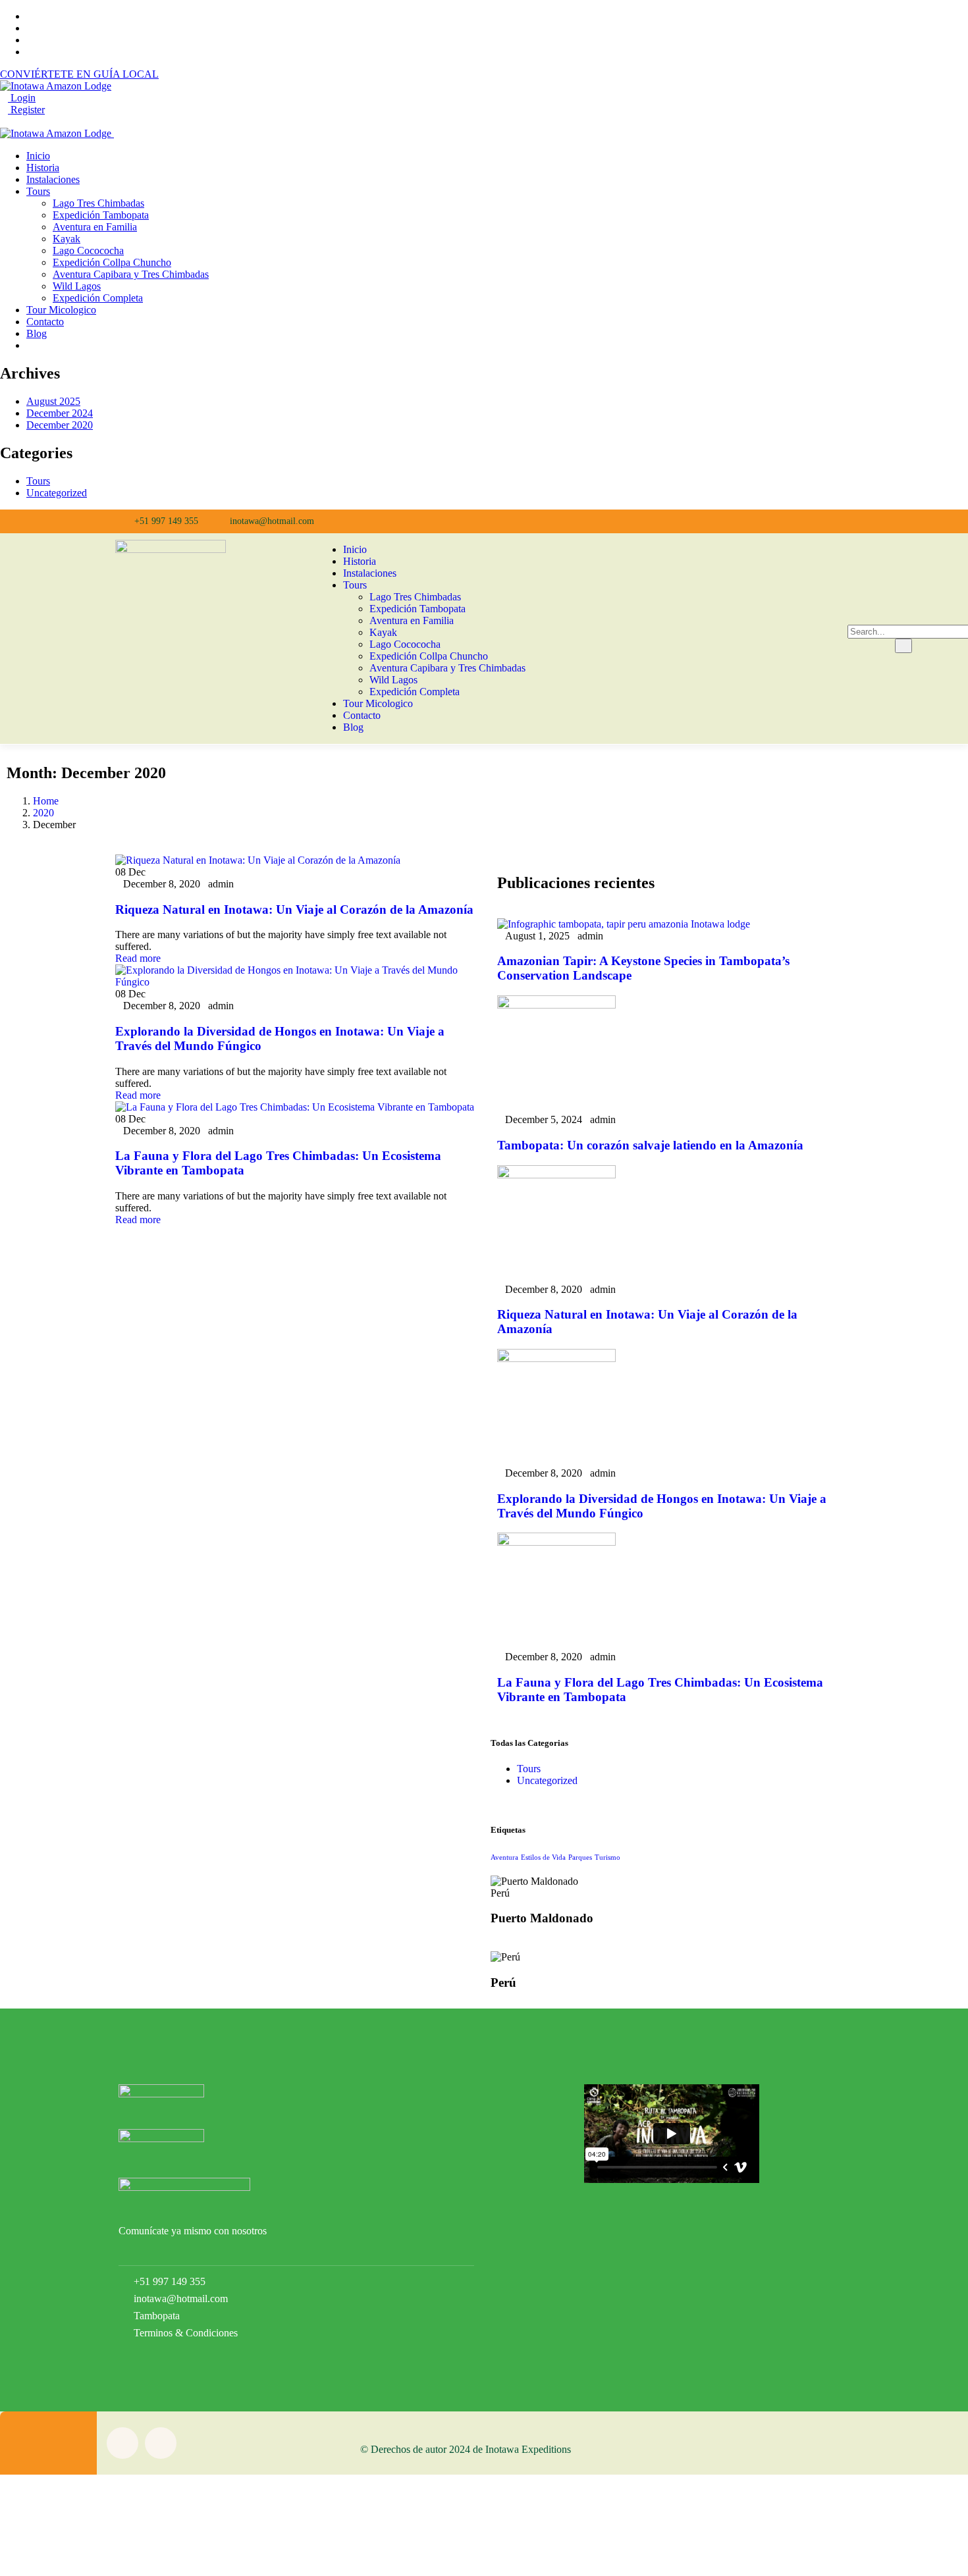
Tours (38, 481)
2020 (43, 813)
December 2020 (60, 425)
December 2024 (60, 413)
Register (26, 110)
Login (22, 98)
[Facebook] (609, 521)
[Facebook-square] (122, 2443)
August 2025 (53, 401)
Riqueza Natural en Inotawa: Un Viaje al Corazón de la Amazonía (294, 909)
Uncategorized (57, 493)
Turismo (607, 1857)
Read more (138, 958)
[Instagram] (640, 521)
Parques (580, 1857)
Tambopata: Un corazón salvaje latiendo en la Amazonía (650, 1145)
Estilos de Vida (543, 1857)
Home (46, 801)
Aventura (504, 1857)
